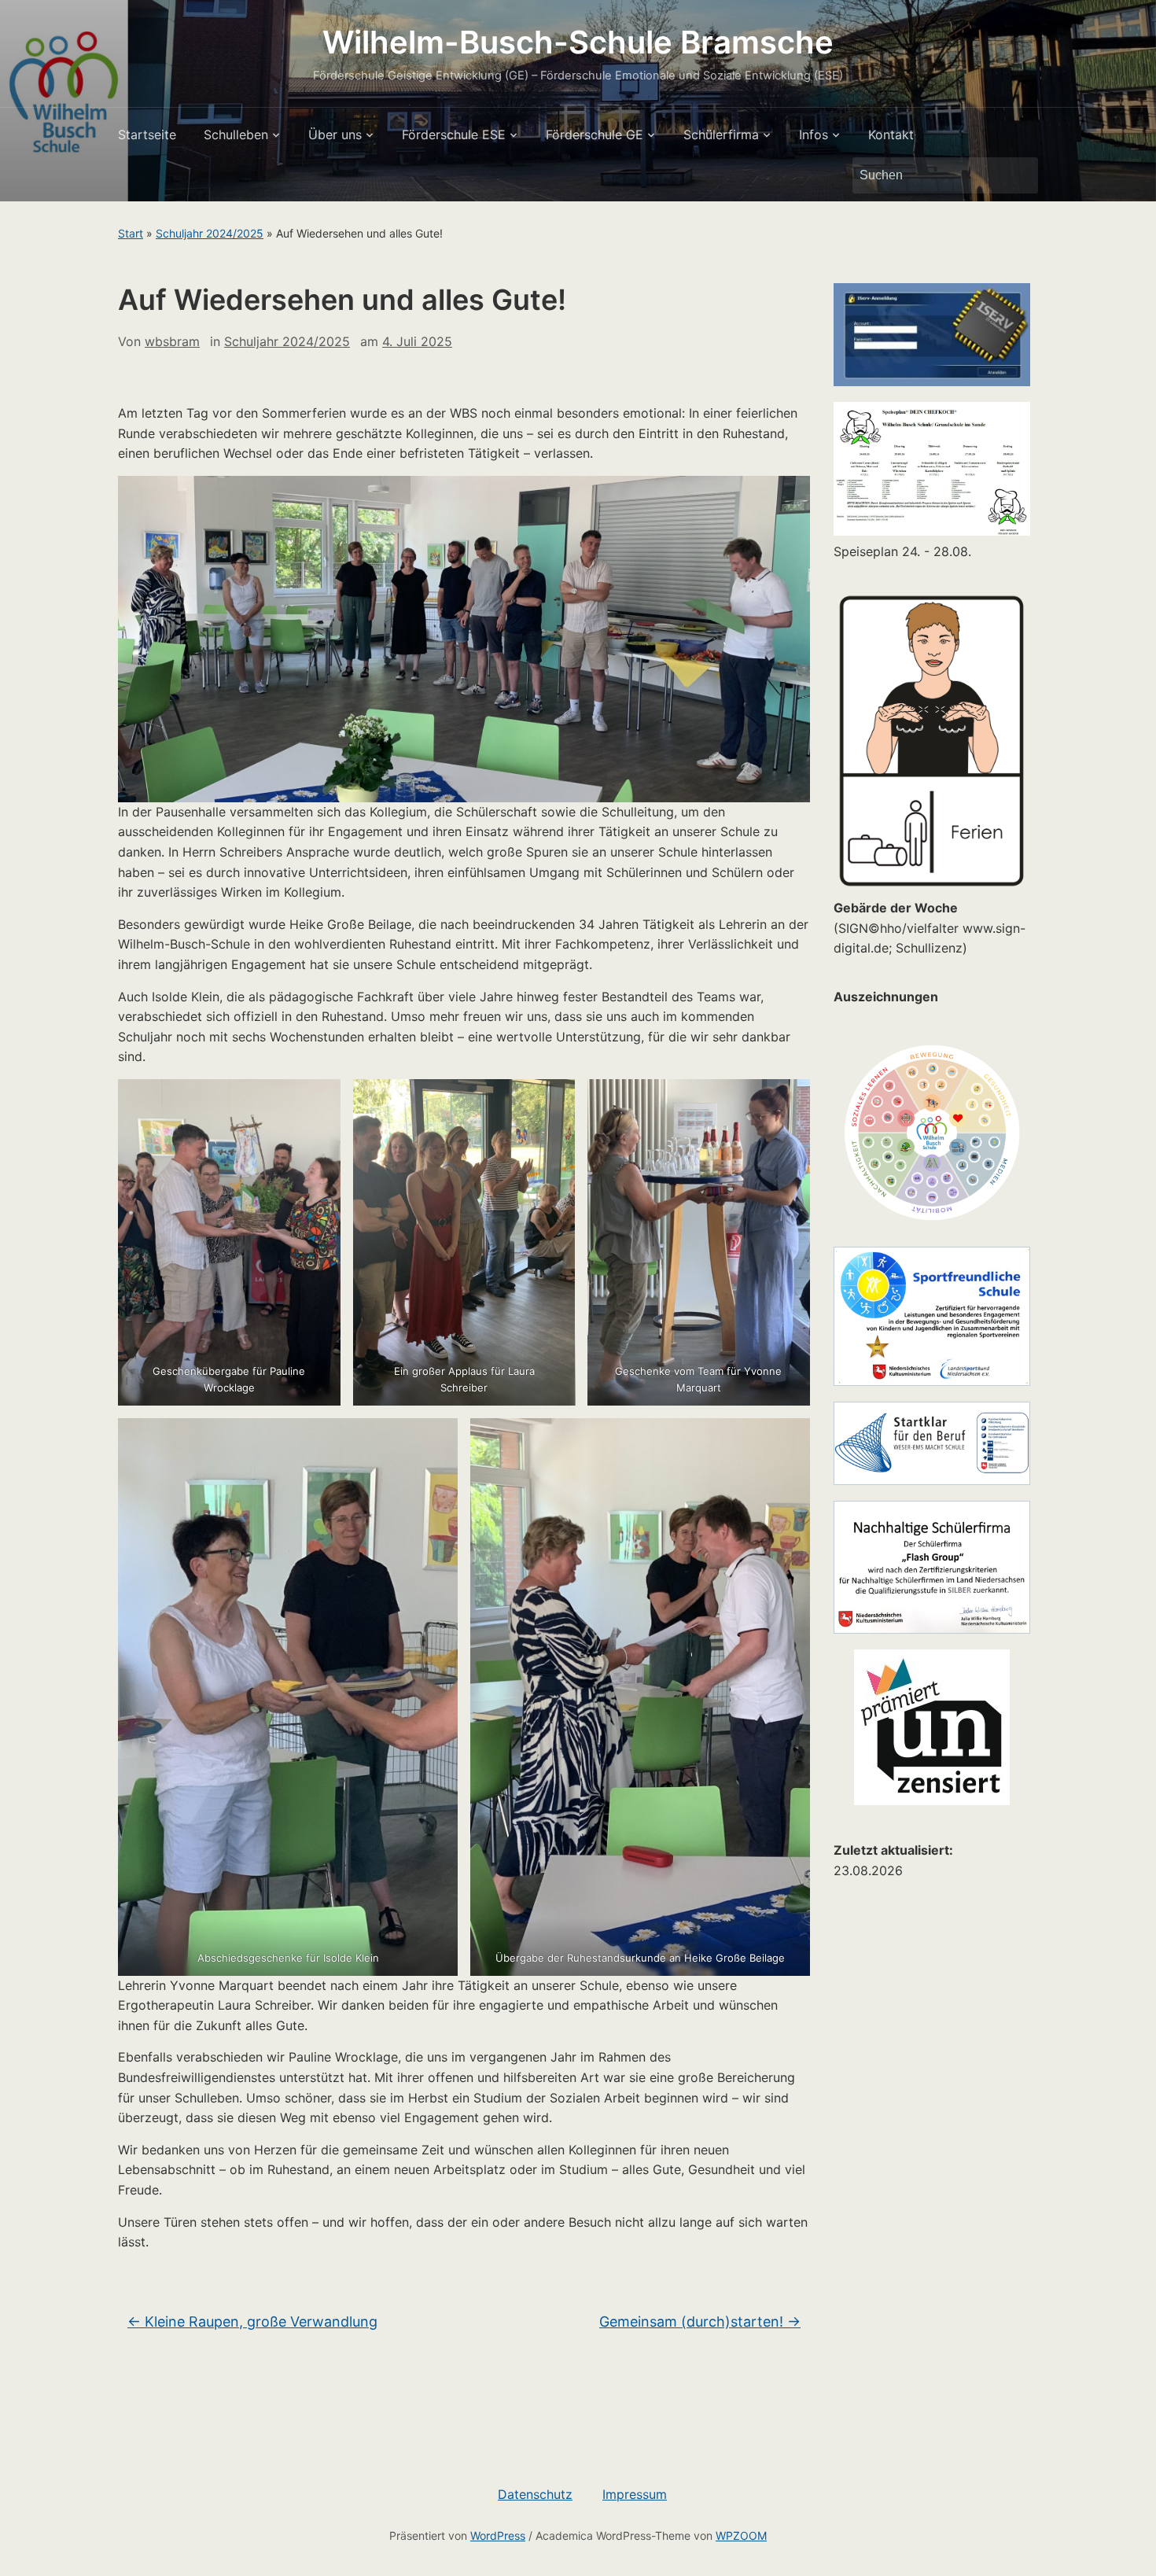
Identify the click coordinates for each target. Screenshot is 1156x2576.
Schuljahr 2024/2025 (210, 233)
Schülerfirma (721, 135)
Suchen (1018, 175)
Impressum (635, 2494)
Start (131, 233)
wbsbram (172, 341)
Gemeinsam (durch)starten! (700, 2322)
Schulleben (236, 135)
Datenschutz (535, 2494)
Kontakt (891, 135)
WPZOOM (741, 2535)
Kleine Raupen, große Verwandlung (252, 2322)
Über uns (335, 135)
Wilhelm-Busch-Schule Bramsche (578, 42)
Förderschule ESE (454, 135)
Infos (814, 135)
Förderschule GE (595, 135)
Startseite (147, 135)
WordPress (498, 2535)
